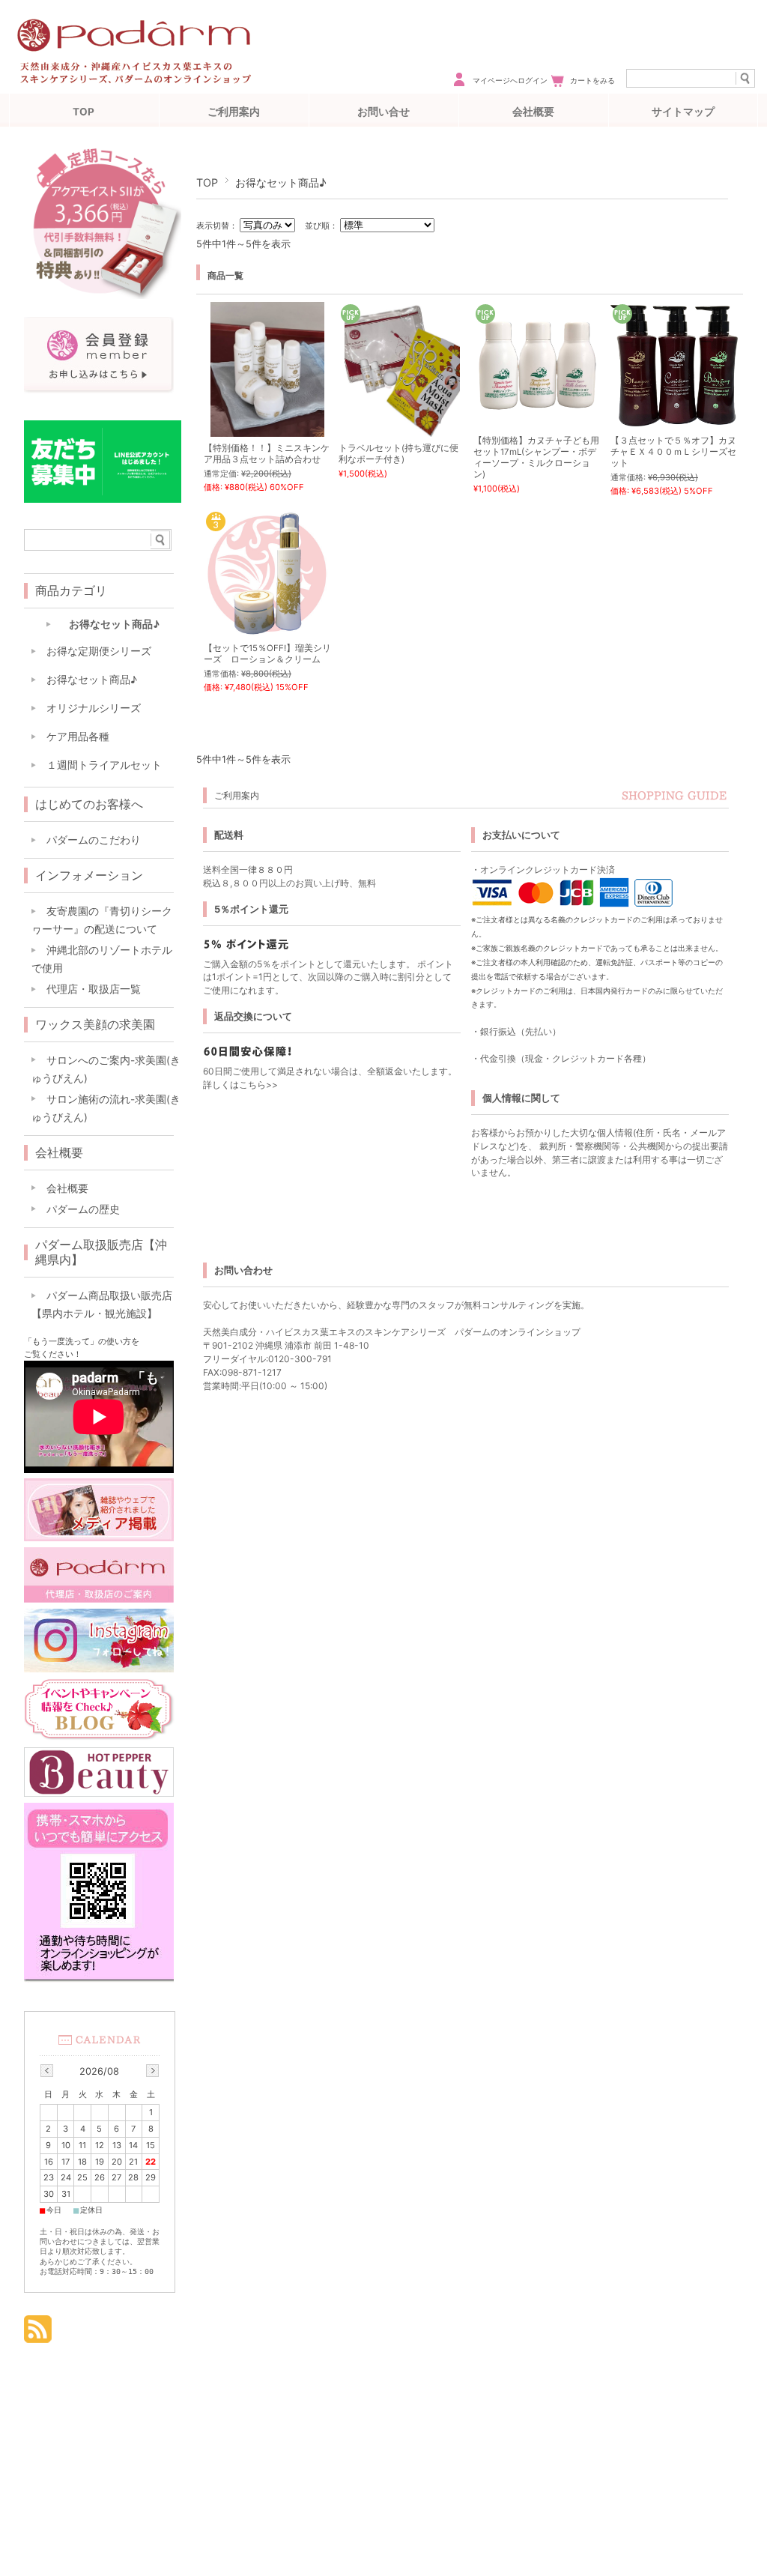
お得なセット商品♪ (114, 624)
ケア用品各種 (78, 737)
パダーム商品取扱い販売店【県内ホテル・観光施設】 (102, 1304)
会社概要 (533, 112)
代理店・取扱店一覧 (94, 989)
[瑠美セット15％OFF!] (267, 629)
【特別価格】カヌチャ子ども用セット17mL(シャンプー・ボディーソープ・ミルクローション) (536, 457)
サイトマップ (683, 112)
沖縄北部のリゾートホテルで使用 (102, 959)
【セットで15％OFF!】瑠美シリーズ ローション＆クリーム (267, 654)
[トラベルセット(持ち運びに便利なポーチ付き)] (402, 429)
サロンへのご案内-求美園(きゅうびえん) (106, 1069)
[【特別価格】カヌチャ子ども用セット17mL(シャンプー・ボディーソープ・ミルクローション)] (537, 406)
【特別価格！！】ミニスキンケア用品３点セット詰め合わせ (267, 454)
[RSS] (38, 2332)
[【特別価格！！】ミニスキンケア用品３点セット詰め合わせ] (267, 429)
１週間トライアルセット (104, 765)
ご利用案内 (234, 112)
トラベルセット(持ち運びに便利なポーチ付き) (398, 454)
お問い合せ (383, 112)
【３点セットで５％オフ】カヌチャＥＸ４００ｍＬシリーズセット (673, 452)
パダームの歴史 (83, 1209)
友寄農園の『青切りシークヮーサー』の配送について (102, 920)
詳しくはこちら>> (240, 1085)
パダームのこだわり (94, 840)
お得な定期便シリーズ (99, 651)
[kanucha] (674, 419)
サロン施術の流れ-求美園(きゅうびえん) (106, 1108)
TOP (84, 112)
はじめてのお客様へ (89, 804)
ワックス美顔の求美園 (95, 1024)
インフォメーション (89, 875)
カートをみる (592, 81)
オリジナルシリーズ (94, 708)
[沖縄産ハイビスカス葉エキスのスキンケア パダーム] (134, 88)
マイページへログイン (510, 81)
